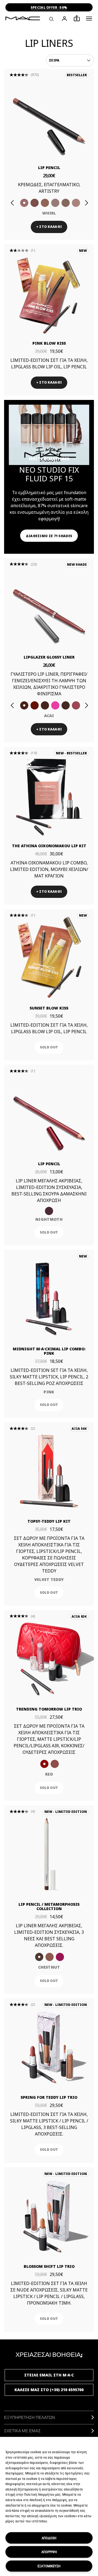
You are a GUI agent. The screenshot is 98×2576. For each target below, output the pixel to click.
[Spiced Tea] (50, 1957)
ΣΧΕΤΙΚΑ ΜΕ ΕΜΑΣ (22, 2431)
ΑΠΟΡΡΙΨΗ (49, 2552)
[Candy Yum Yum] (55, 705)
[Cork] (66, 203)
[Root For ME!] (66, 705)
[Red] (44, 1764)
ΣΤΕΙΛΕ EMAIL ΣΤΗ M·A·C (49, 2375)
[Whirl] (24, 203)
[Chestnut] (45, 705)
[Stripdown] (76, 203)
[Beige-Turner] (35, 203)
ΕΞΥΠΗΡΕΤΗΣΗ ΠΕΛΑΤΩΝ (30, 2417)
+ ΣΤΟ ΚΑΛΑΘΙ (49, 227)
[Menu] (89, 19)
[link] (49, 117)
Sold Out (49, 1047)
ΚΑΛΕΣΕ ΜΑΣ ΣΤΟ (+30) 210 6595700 (49, 2390)
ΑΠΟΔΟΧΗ (49, 2538)
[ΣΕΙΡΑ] (70, 60)
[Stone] (55, 203)
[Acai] (24, 705)
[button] (89, 19)
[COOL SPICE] (45, 203)
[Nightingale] (60, 1957)
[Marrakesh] (35, 705)
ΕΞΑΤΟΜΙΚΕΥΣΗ (49, 2566)
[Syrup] (76, 705)
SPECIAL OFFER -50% (49, 7)
